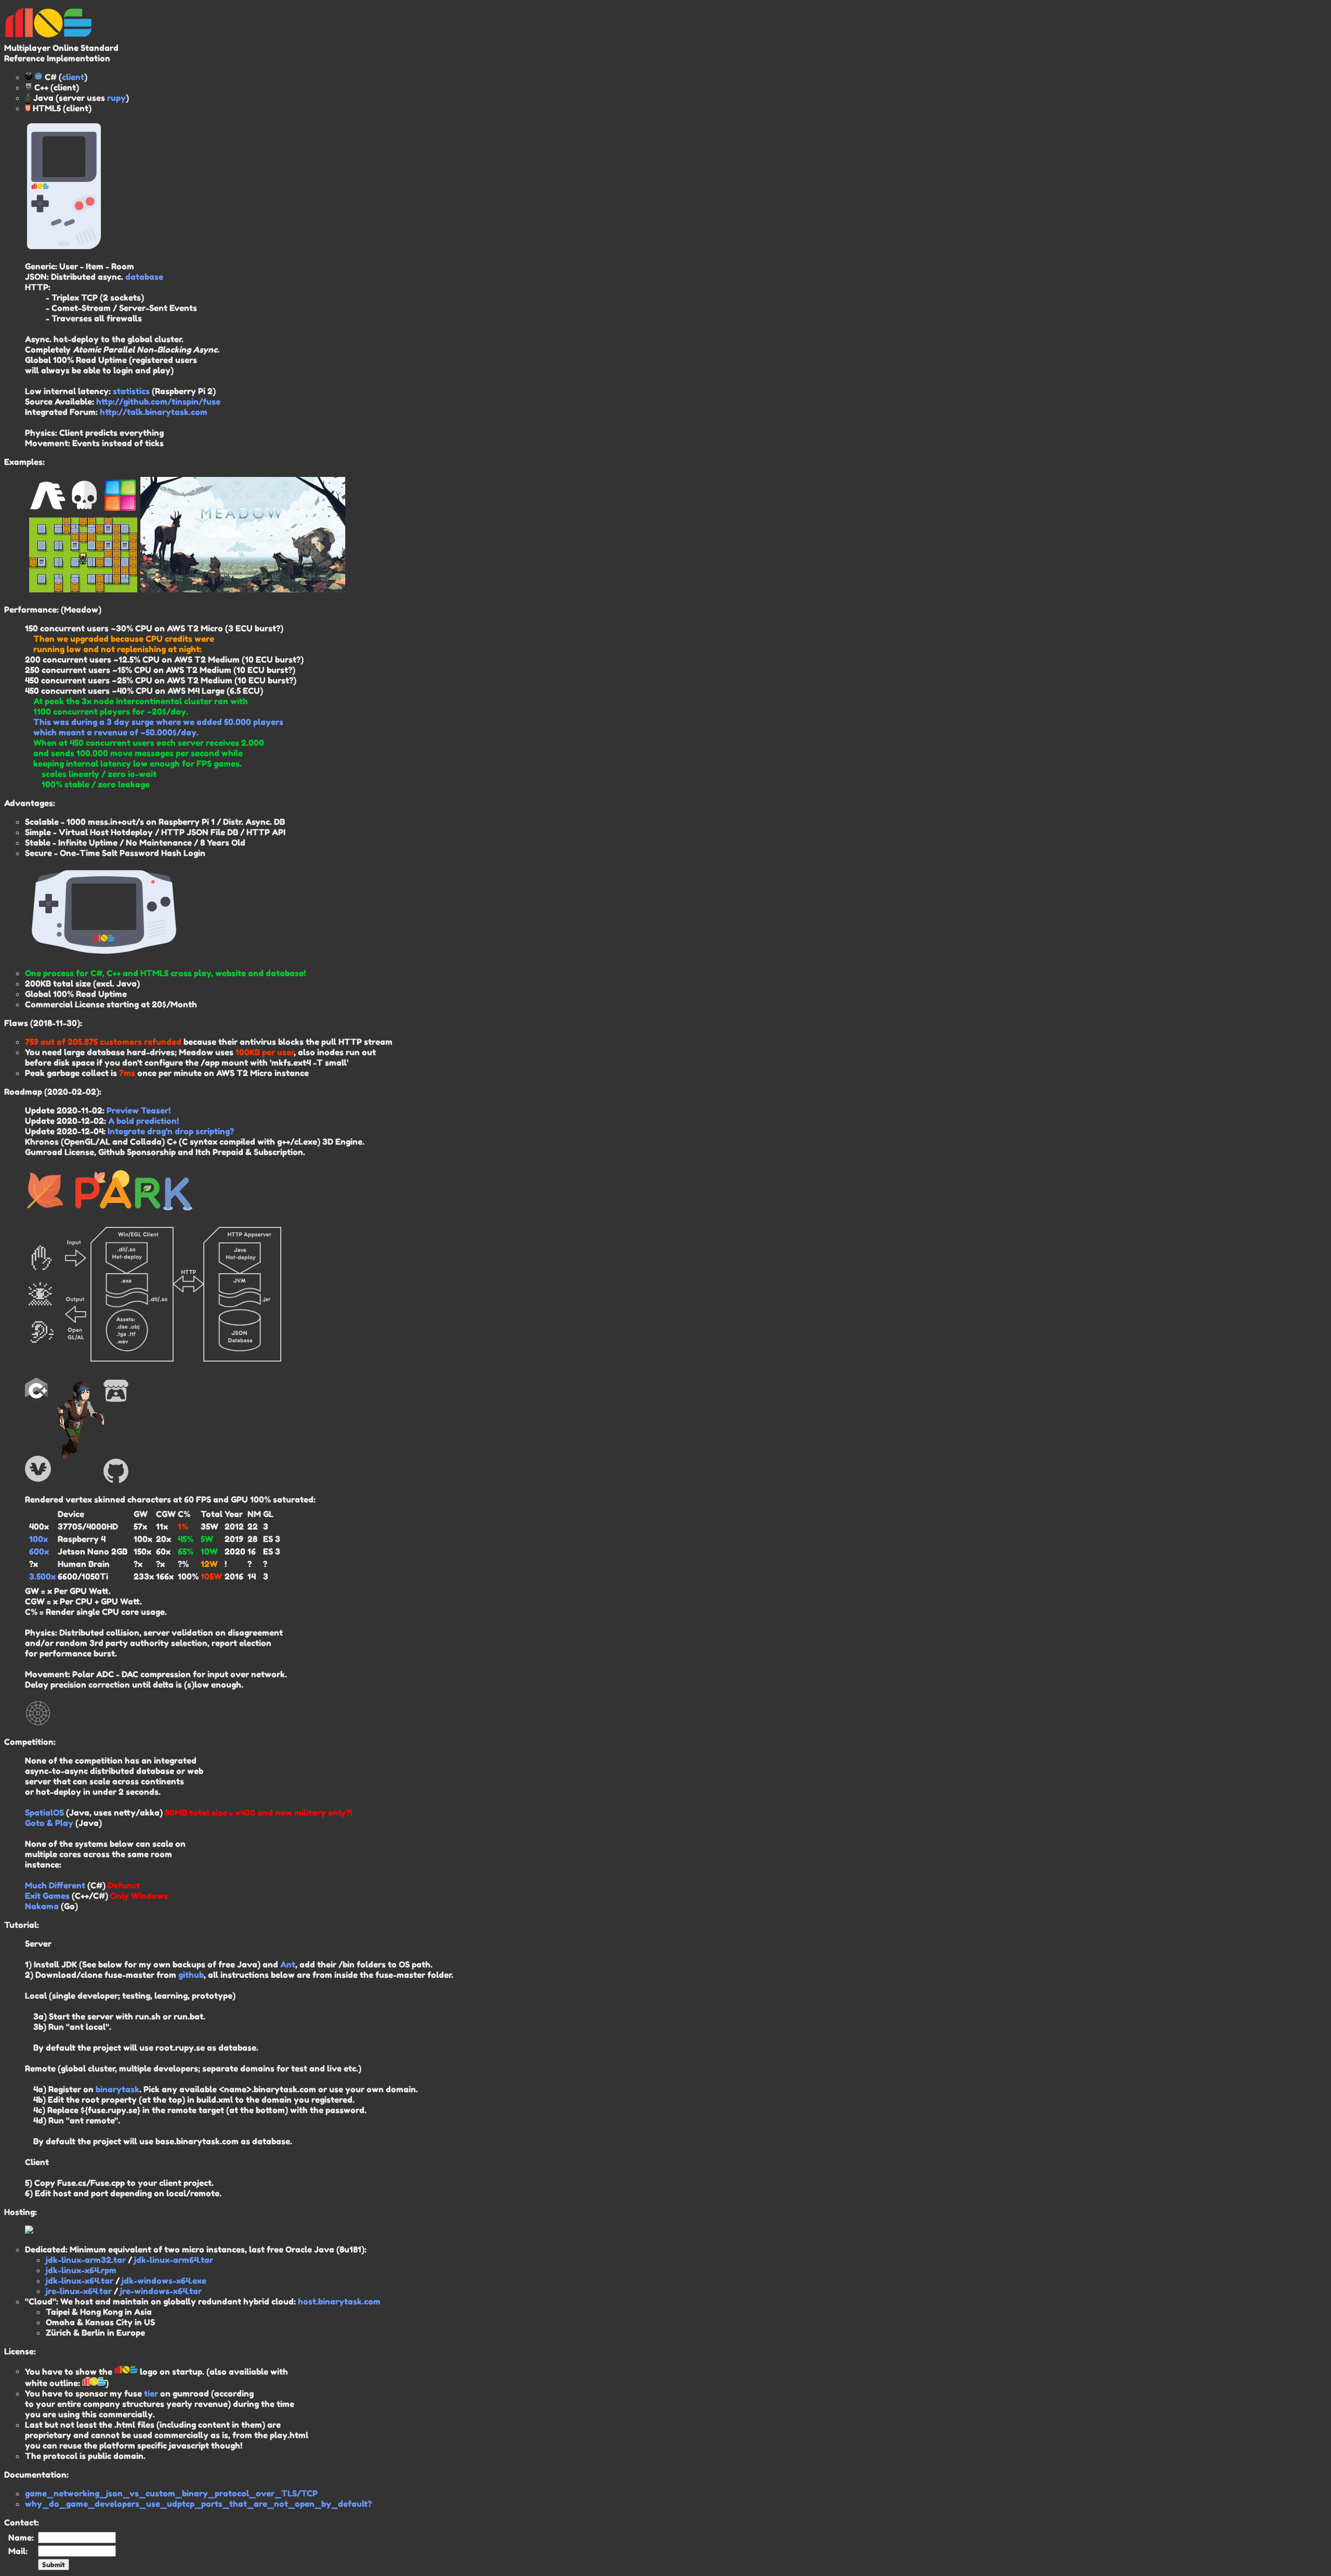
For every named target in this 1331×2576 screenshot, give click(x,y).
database (144, 277)
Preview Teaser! (139, 1110)
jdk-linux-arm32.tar (86, 2260)
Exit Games (47, 1896)
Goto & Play (49, 1823)
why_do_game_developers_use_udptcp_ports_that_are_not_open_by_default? (198, 2504)
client (73, 77)
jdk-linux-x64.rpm (81, 2270)
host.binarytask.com (339, 2301)
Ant (288, 1964)
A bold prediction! (143, 1121)
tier (151, 2393)
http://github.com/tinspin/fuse (158, 402)
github (191, 1975)
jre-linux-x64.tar (79, 2291)
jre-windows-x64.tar (161, 2291)
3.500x (42, 1576)
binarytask (118, 2089)
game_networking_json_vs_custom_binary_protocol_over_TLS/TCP (171, 2493)
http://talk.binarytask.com (154, 412)
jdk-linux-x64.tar (80, 2281)
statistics (131, 391)
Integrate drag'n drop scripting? (171, 1131)
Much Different (55, 1885)
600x (39, 1551)
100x (38, 1539)
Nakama (42, 1906)
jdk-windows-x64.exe (164, 2281)
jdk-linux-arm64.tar (174, 2260)
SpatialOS (44, 1813)
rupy (116, 98)
